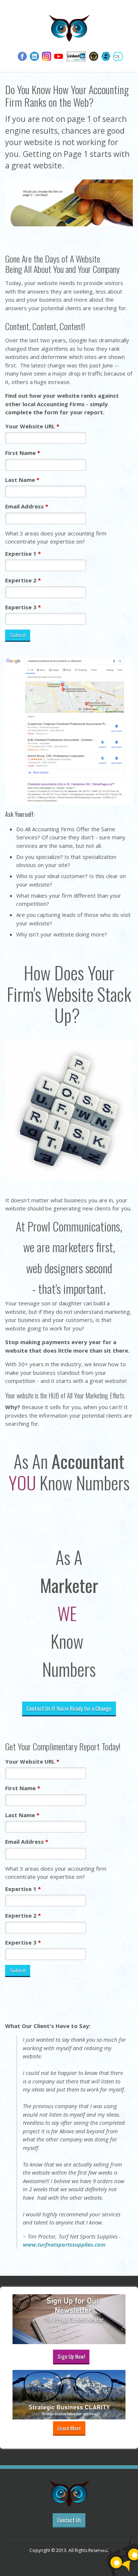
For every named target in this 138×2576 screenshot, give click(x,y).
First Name (23, 453)
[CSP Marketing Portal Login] (94, 55)
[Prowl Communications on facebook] (22, 55)
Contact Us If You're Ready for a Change (69, 1708)
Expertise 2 (23, 580)
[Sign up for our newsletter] (74, 2319)
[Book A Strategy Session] (118, 55)
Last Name (22, 480)
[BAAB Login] (106, 55)
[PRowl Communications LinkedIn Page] (76, 55)
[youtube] (59, 55)
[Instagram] (47, 55)
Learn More (69, 2428)
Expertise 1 (23, 554)
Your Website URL (32, 426)
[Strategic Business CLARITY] (74, 2393)
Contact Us (69, 2520)
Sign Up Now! (71, 2356)
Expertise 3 (23, 607)
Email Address (27, 506)
